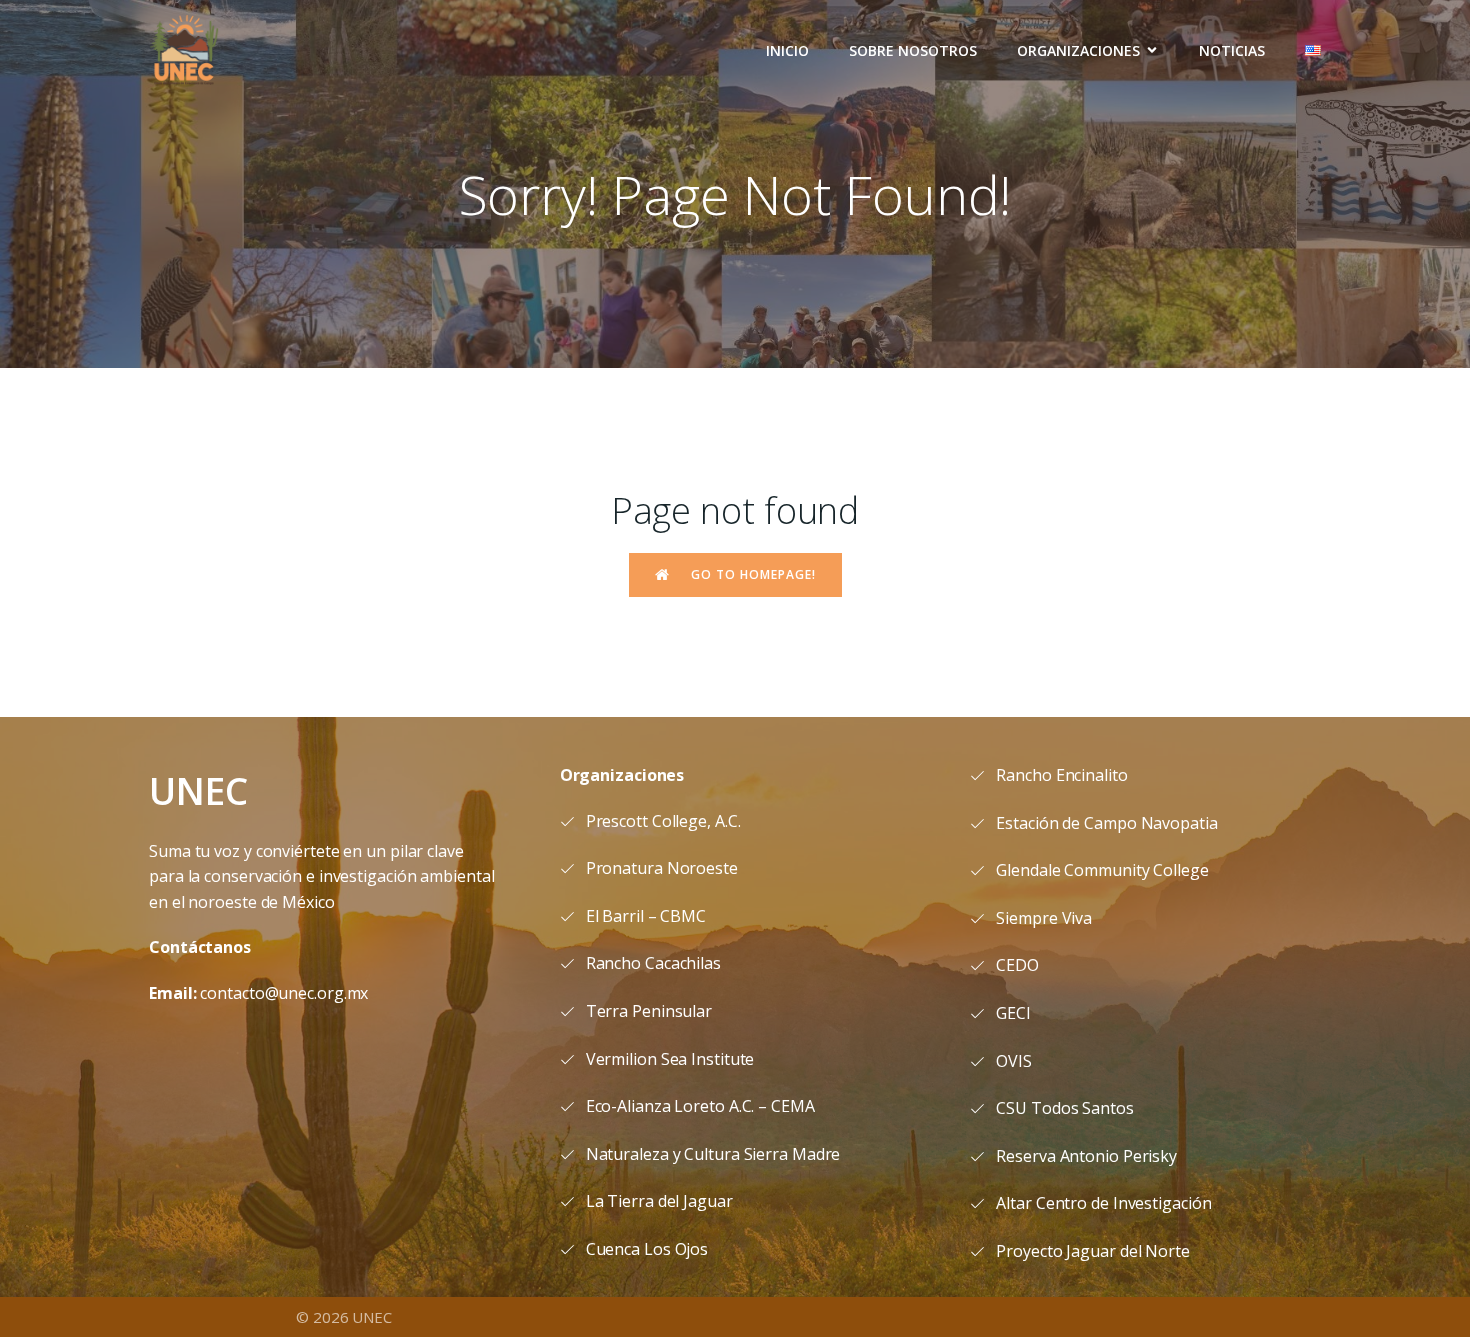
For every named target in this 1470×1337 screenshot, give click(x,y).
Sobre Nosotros (913, 50)
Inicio (787, 50)
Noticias (1232, 50)
